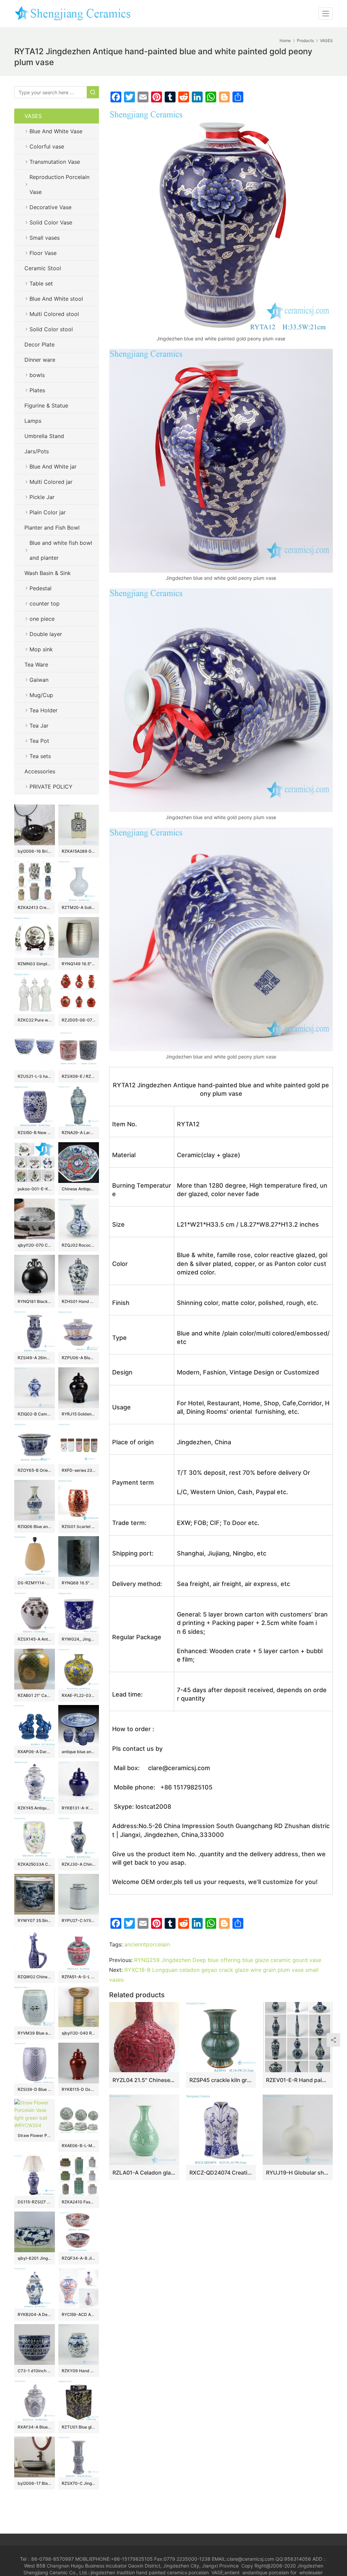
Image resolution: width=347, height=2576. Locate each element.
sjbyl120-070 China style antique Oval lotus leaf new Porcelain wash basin (35, 1245)
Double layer (46, 634)
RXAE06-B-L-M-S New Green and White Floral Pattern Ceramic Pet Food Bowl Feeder (79, 2146)
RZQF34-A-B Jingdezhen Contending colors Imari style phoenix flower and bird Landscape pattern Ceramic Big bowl (79, 2258)
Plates (37, 390)
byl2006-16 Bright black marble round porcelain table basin (35, 851)
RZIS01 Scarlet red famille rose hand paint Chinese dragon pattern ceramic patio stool (79, 1527)
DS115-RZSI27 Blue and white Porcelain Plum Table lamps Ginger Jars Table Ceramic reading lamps (35, 2202)
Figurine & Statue (46, 405)
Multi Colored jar (51, 482)
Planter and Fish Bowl (52, 528)
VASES (33, 116)
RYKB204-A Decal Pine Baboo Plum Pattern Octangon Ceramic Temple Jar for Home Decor (35, 2314)
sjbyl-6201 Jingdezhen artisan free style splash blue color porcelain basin (35, 2258)
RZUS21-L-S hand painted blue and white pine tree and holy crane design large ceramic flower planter (35, 1076)
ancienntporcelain (147, 1944)
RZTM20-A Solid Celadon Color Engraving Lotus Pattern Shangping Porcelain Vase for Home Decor (79, 907)
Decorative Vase (50, 207)
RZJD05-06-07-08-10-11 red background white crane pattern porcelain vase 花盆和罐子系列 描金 (79, 1020)
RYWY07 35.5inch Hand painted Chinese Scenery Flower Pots (35, 1920)
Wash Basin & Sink (48, 573)
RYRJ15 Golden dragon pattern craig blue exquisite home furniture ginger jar (79, 1414)
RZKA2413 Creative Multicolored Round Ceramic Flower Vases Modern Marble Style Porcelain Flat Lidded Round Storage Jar (35, 907)
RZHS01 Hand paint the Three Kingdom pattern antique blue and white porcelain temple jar (79, 1301)
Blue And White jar (53, 467)
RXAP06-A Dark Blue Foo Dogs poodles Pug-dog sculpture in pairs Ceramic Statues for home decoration (35, 1752)
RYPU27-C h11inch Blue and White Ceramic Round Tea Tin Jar (79, 1920)
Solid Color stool (51, 329)
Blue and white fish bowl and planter (61, 550)
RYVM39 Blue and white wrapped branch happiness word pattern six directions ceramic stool (35, 2033)
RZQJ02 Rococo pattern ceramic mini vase (79, 1245)
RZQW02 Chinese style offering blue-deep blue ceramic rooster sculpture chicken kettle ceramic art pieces (35, 1977)
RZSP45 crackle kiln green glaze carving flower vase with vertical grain (221, 2080)
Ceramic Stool (43, 268)
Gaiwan (39, 680)
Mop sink (41, 649)
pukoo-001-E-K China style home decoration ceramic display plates (35, 1189)
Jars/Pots (37, 451)
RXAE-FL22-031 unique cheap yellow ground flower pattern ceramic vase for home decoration (79, 1695)
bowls (37, 375)
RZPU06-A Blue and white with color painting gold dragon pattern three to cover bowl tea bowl (79, 1358)
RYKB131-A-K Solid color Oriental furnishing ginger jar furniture (79, 1808)
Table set (41, 283)
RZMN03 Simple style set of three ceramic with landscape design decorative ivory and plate (35, 964)
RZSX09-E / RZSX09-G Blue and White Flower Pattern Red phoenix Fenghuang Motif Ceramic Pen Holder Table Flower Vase (79, 1076)
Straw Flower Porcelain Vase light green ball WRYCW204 (35, 2135)
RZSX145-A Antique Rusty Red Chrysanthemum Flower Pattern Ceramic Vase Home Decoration (35, 1639)
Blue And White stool (56, 299)
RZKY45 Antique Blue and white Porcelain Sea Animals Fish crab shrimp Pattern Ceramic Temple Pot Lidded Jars (35, 1808)
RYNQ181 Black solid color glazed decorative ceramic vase (35, 1301)
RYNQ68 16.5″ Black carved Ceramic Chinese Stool (79, 1583)
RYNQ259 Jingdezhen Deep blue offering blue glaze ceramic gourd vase (228, 1960)
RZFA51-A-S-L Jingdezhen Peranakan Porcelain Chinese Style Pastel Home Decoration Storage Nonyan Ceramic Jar (79, 1977)
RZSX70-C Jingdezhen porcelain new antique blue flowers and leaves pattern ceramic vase (79, 2483)
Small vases (45, 238)
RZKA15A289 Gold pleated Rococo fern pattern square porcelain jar (79, 851)
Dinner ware (40, 360)
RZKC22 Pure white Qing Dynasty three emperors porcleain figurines (35, 1020)
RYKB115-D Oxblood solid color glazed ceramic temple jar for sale (79, 2089)
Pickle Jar (42, 497)
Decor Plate (39, 344)
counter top (45, 603)
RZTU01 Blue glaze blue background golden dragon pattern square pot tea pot (79, 2427)
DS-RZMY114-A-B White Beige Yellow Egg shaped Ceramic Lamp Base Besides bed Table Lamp (35, 1583)
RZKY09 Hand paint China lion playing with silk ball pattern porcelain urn (79, 2371)
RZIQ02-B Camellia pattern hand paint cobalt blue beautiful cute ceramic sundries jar (35, 1414)
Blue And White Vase (56, 131)
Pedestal (40, 588)
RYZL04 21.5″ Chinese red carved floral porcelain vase (144, 2080)
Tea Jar (39, 726)
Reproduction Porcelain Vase (59, 184)
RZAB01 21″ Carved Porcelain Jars (35, 1695)
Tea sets (40, 756)
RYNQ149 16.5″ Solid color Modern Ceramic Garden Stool (79, 964)
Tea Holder (44, 710)
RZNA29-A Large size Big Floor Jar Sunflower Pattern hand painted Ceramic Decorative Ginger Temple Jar (79, 1133)
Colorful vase (47, 146)
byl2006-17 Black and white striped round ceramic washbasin (35, 2483)
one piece (42, 619)
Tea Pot (39, 741)
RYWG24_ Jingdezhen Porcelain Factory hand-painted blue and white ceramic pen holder (79, 1639)
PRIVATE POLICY (58, 787)
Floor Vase (43, 253)
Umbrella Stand (44, 436)
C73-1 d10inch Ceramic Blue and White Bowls (35, 2371)
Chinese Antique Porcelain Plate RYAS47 (79, 1189)
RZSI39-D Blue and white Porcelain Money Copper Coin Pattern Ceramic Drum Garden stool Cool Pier (35, 2089)
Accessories (40, 771)
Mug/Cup (41, 695)
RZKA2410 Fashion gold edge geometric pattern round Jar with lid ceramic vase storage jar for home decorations (79, 2202)
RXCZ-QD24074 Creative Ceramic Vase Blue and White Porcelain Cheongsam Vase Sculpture (221, 2173)
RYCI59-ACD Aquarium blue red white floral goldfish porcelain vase (79, 2314)
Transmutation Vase (55, 162)
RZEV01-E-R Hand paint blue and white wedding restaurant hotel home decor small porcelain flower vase (298, 2080)
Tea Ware (36, 665)
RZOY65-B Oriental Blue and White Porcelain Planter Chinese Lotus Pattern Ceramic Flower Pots (35, 1470)
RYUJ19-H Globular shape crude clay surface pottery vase (298, 2173)
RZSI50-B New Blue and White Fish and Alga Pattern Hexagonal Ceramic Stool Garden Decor (35, 1133)
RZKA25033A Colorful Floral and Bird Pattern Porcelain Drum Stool (35, 1864)
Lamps (33, 421)
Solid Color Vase (51, 222)
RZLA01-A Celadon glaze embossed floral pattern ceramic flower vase (144, 2173)
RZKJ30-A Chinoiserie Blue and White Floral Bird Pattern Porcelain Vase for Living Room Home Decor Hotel (79, 1864)
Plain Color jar (48, 512)
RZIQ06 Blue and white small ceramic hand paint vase (35, 1527)
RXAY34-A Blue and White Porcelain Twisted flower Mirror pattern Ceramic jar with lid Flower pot (35, 2427)
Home (285, 41)
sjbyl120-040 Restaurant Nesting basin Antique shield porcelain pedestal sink (79, 2033)
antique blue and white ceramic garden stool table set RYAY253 (79, 1752)
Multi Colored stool (54, 314)
